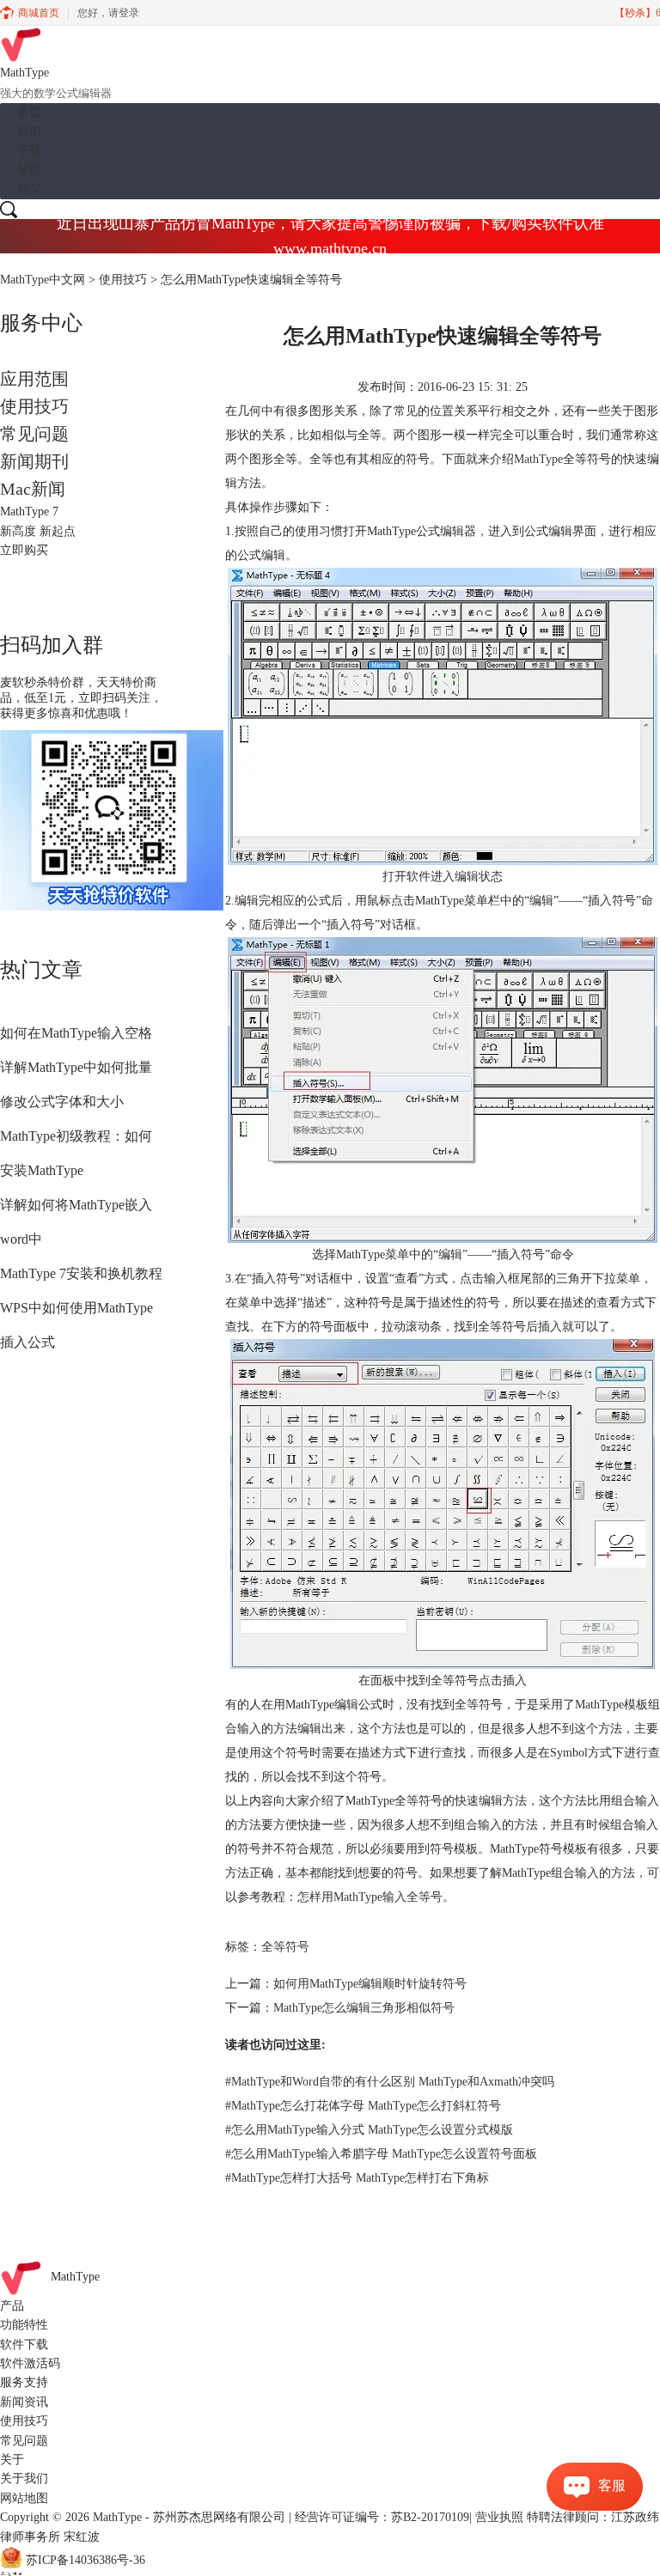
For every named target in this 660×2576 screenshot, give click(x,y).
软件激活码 (30, 2363)
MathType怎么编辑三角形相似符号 (364, 2008)
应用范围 (34, 379)
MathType (538, 459)
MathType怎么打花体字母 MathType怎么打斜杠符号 (363, 2106)
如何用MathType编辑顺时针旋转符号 (370, 1984)
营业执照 (499, 2517)
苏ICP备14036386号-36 (86, 2560)
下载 (29, 151)
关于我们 (24, 2479)
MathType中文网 (43, 280)
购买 (29, 189)
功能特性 (24, 2325)
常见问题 (34, 434)
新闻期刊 (34, 461)
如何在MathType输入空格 (76, 1033)
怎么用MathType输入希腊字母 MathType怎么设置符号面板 (381, 2154)
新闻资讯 (24, 2402)
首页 (29, 112)
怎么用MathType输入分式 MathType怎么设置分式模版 (369, 2130)
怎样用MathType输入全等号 (370, 1897)
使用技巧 (123, 280)
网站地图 (24, 2498)
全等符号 (285, 1947)
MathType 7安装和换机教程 (81, 1273)
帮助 (29, 170)
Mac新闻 (33, 489)
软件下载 (24, 2345)
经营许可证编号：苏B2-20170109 (382, 2517)
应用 (29, 132)
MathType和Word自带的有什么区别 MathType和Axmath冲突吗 (390, 2082)
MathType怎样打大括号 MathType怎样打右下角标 (357, 2178)
